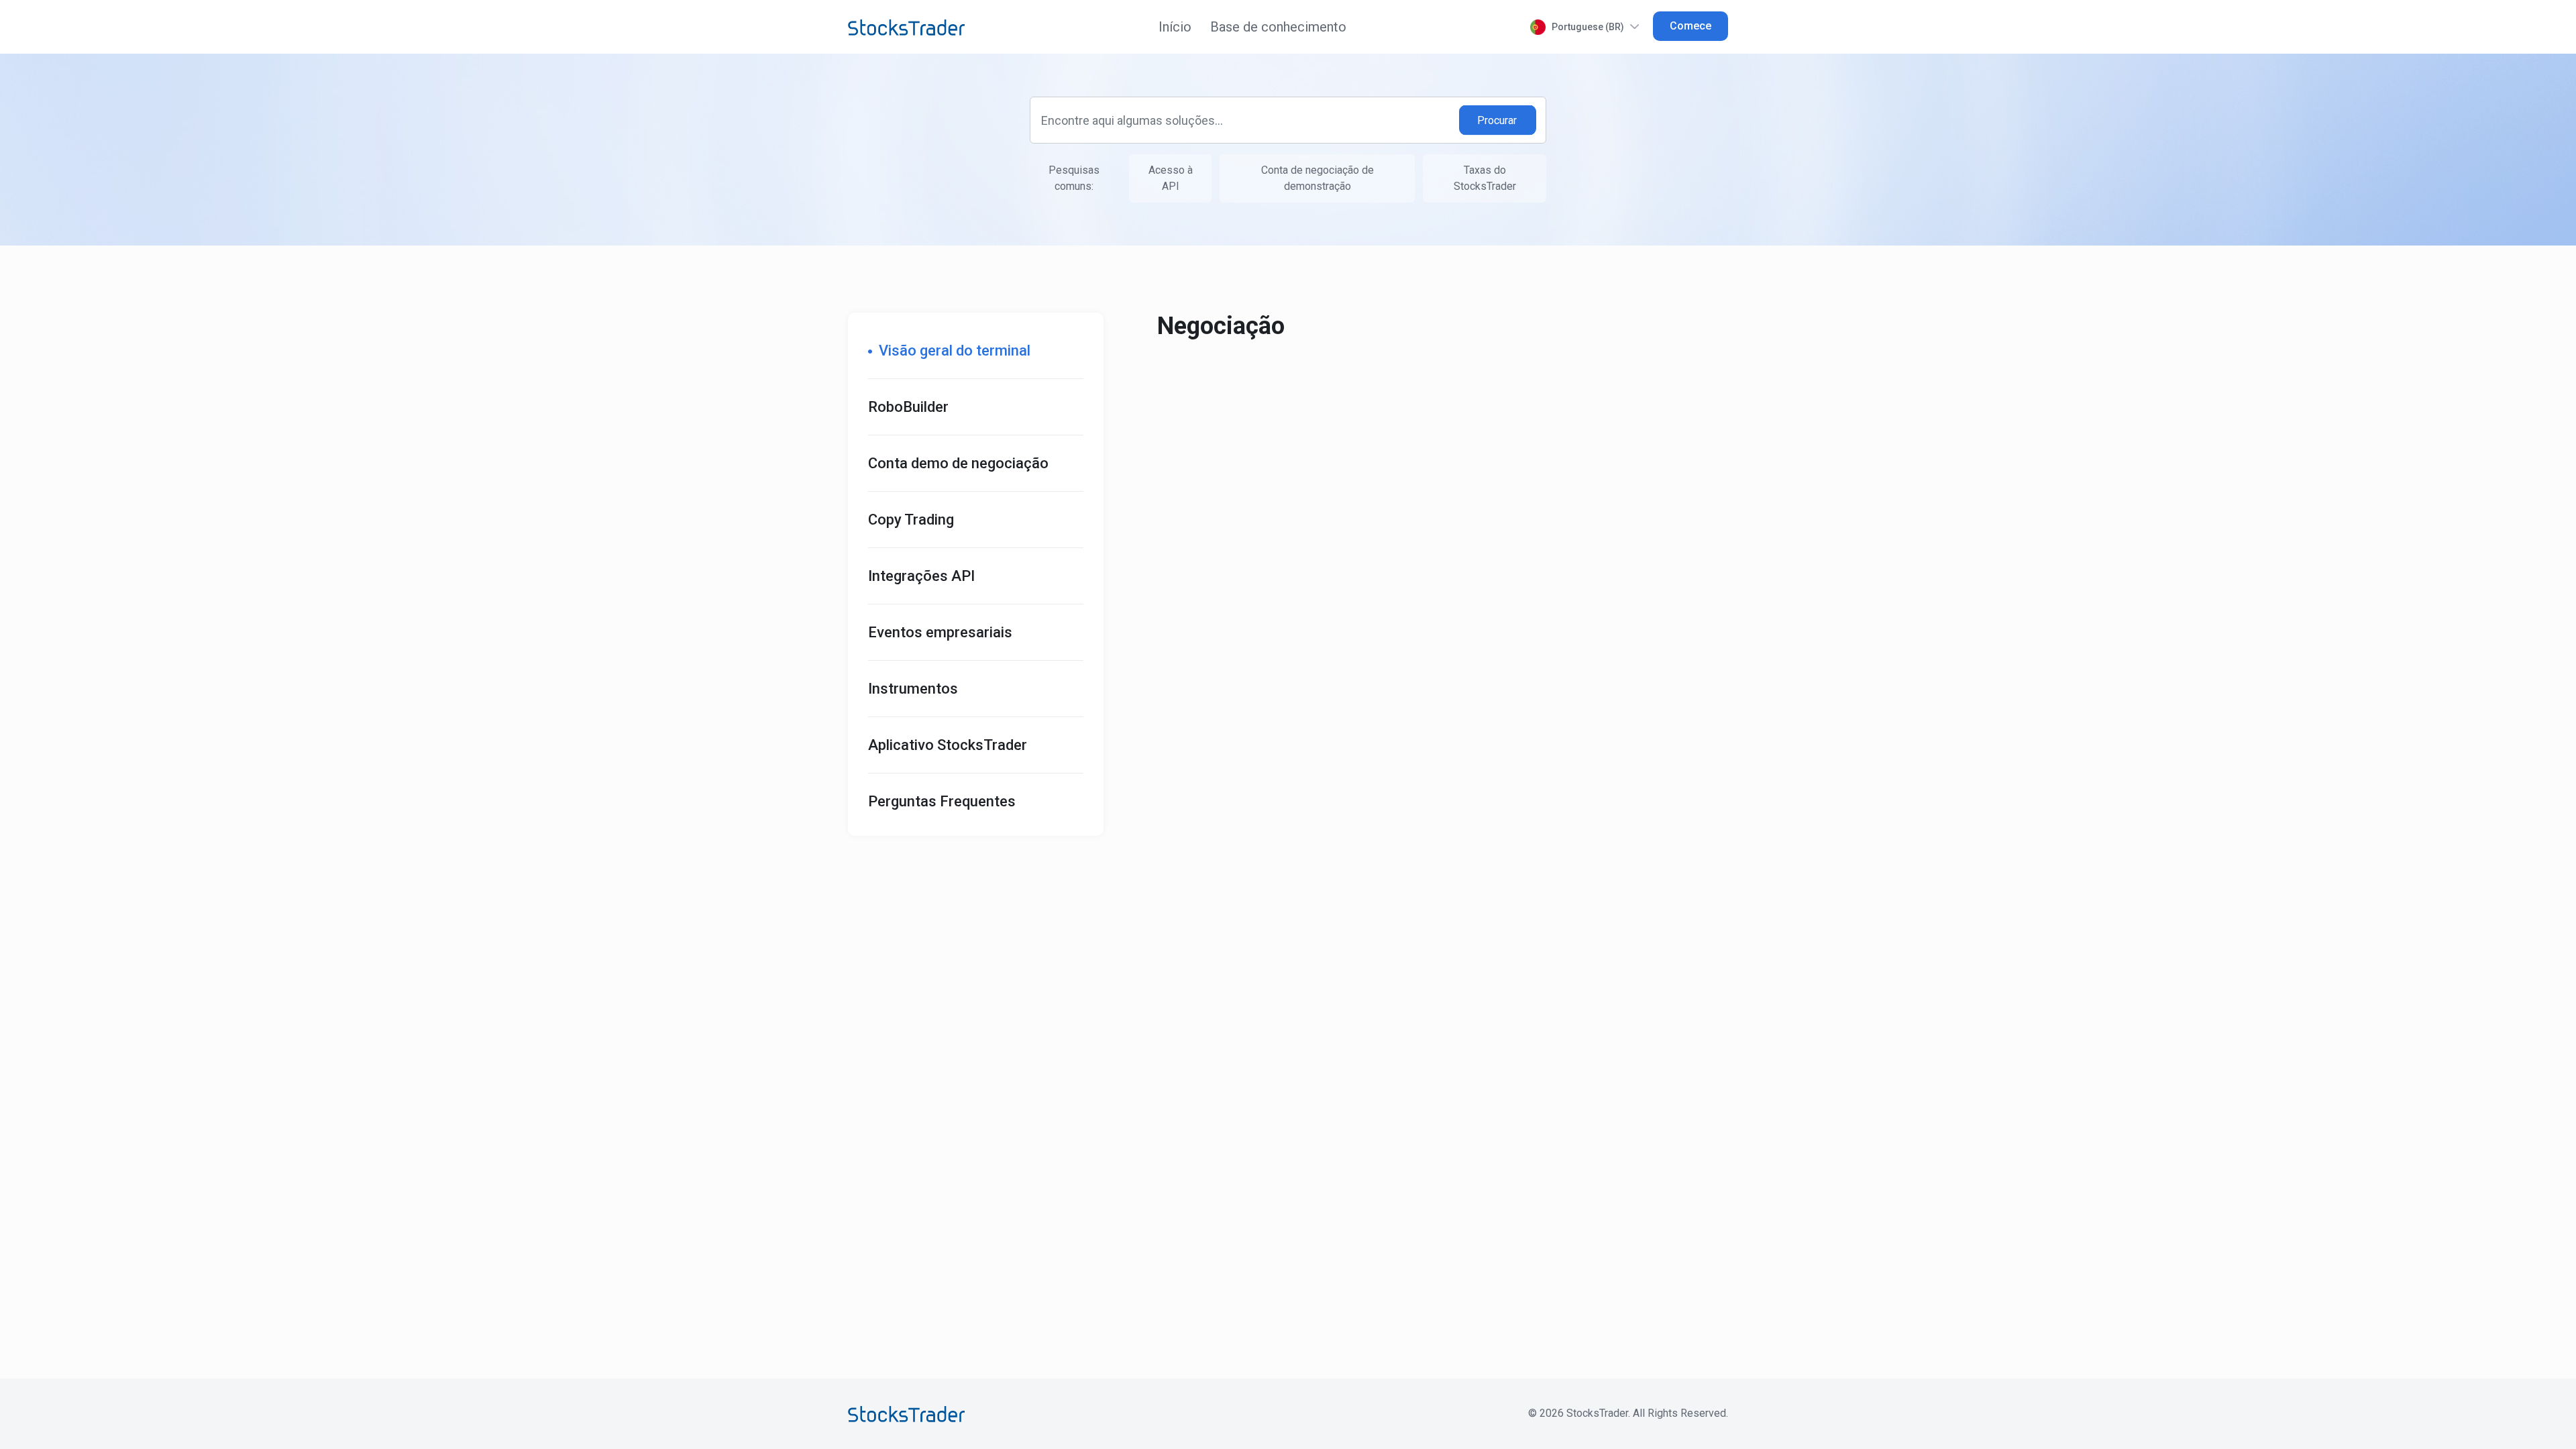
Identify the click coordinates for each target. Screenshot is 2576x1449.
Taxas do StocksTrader (1485, 178)
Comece (1690, 26)
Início (1175, 27)
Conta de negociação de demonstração (1318, 178)
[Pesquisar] (1498, 120)
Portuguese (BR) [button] (1588, 27)
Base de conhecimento (1278, 27)
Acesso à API (1171, 178)
